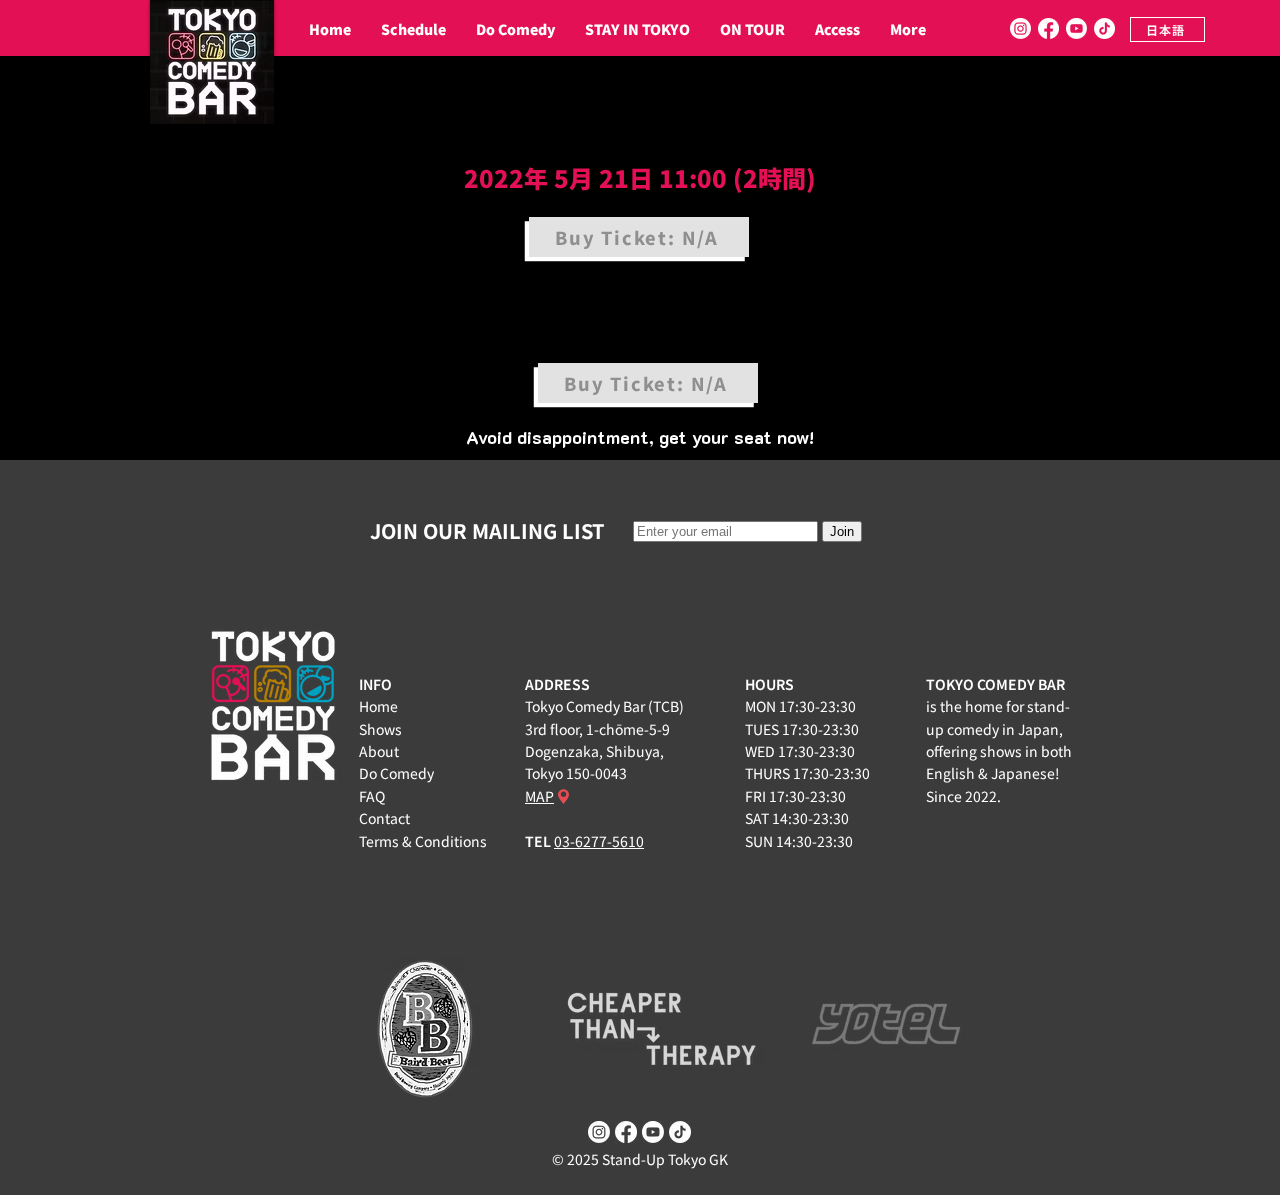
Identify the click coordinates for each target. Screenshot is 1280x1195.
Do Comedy (396, 773)
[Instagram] (1020, 28)
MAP (539, 796)
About (379, 751)
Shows (380, 729)
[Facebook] (1048, 28)
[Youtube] (1076, 28)
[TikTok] (1104, 28)
